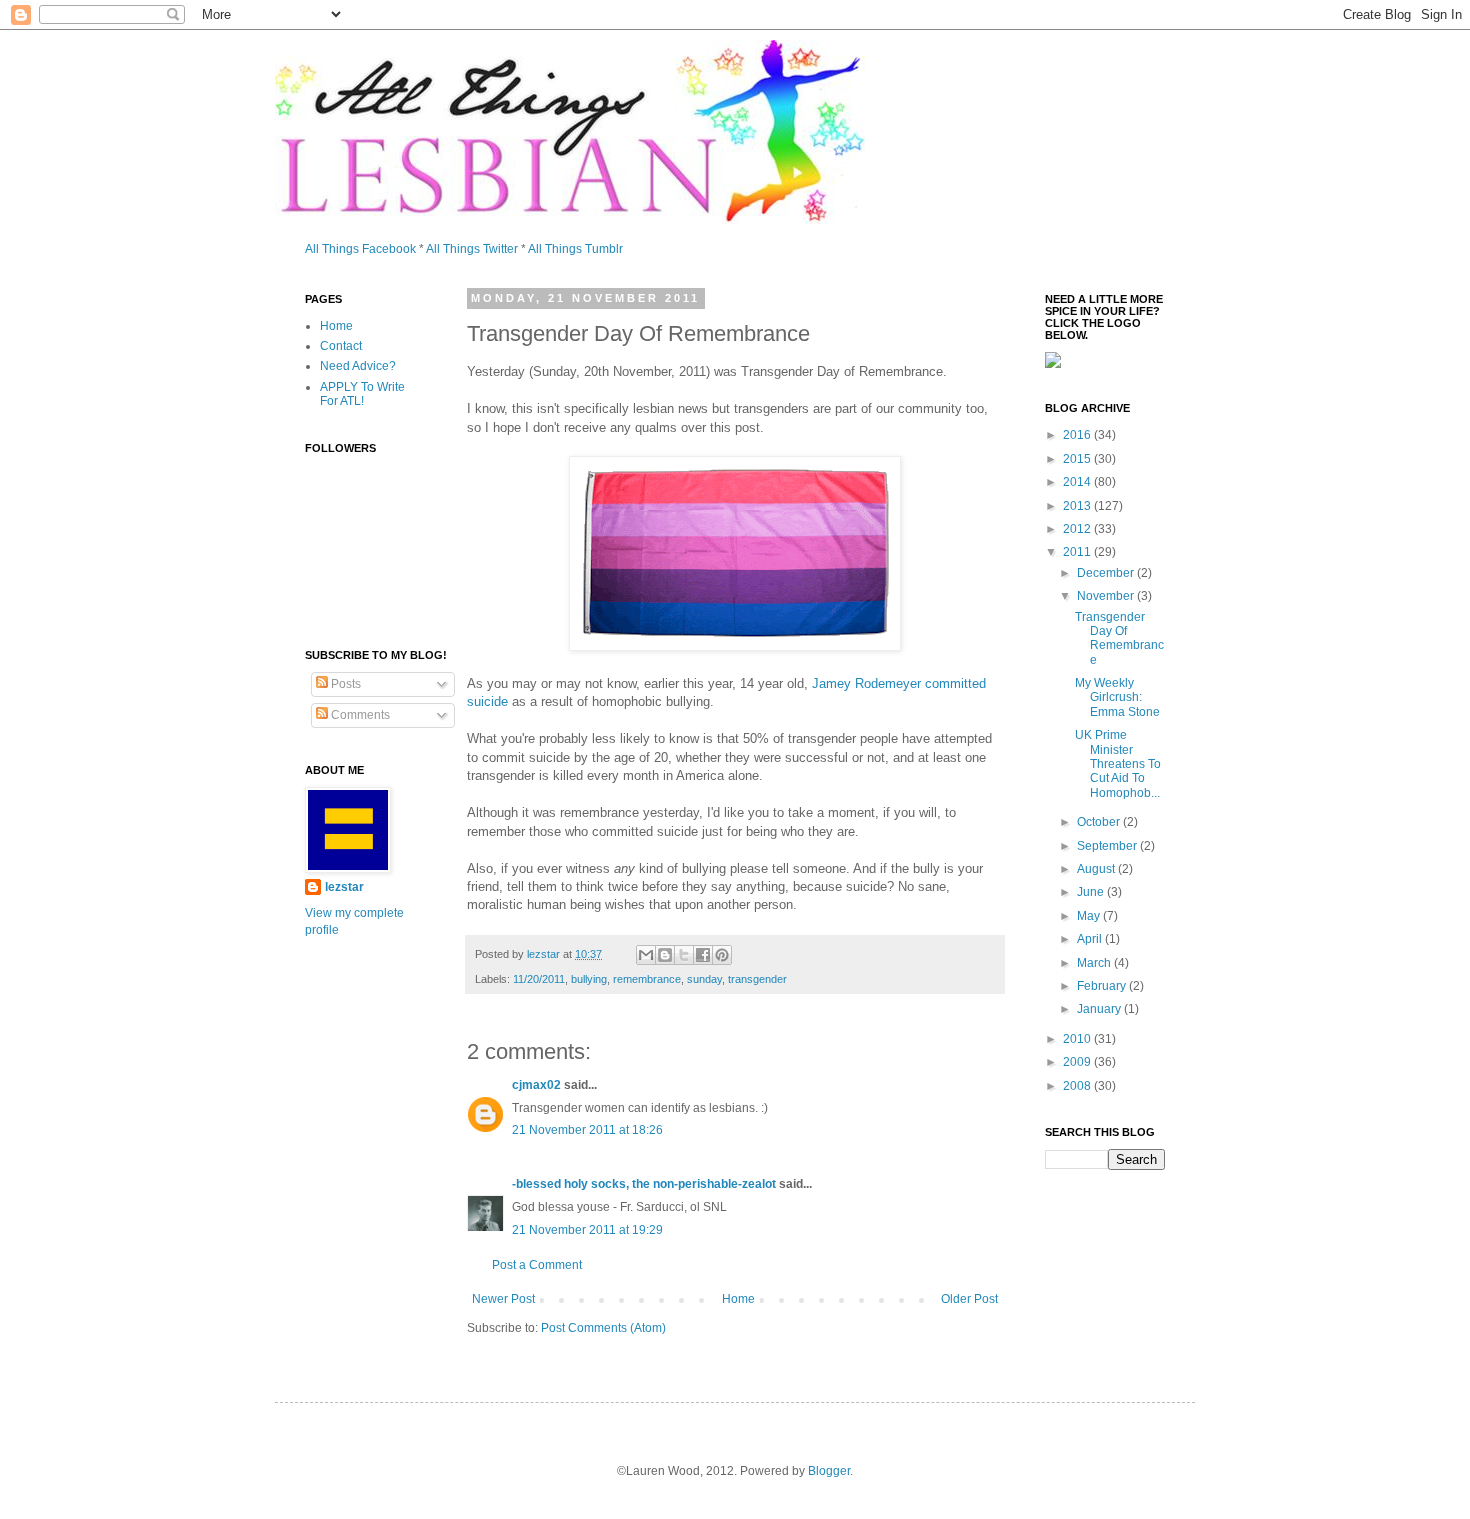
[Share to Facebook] (703, 955)
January (1100, 1009)
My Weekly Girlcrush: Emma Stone (1117, 697)
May (1090, 916)
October (1100, 822)
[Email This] (646, 955)
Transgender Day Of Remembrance (1119, 638)
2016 (1078, 435)
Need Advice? (358, 366)
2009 (1078, 1062)
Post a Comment (537, 1265)
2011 (1078, 552)
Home (738, 1299)
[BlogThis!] (665, 955)
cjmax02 (536, 1085)
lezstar (344, 887)
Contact (341, 346)
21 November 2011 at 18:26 (587, 1130)
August (1097, 869)
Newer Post (503, 1299)
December (1107, 573)
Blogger (829, 1471)
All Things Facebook (360, 249)
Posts (344, 684)
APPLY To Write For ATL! (362, 394)
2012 (1078, 529)
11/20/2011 (539, 979)
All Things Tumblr (575, 249)
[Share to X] (684, 955)
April (1091, 939)
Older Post (969, 1299)
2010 (1078, 1039)
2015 (1078, 459)
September (1108, 846)
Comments (359, 715)
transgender (757, 979)
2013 (1078, 506)
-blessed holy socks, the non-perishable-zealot (644, 1184)
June (1092, 892)
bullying (589, 979)
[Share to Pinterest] (722, 955)
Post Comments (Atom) (603, 1328)
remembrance (647, 979)
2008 (1078, 1086)
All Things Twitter (472, 249)
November (1107, 596)
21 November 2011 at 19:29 (587, 1230)
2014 (1078, 482)
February (1103, 986)
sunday (704, 979)
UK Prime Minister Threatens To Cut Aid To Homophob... (1118, 764)
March (1095, 963)
